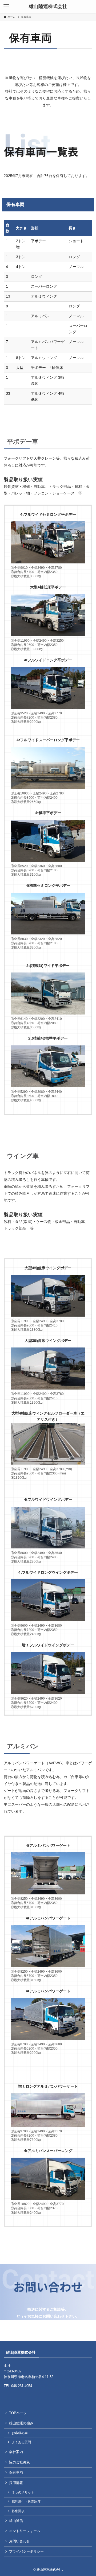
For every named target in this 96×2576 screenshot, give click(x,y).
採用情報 (16, 2483)
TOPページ (18, 2413)
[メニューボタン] (6, 6)
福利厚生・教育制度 (26, 2502)
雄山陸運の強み (21, 2423)
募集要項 (18, 2511)
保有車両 (16, 2472)
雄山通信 (16, 2521)
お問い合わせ (19, 2541)
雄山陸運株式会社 (48, 6)
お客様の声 (20, 2433)
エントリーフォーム (25, 2531)
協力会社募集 (19, 2462)
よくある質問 (21, 2442)
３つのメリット (23, 2492)
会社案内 (16, 2452)
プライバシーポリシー (26, 2551)
